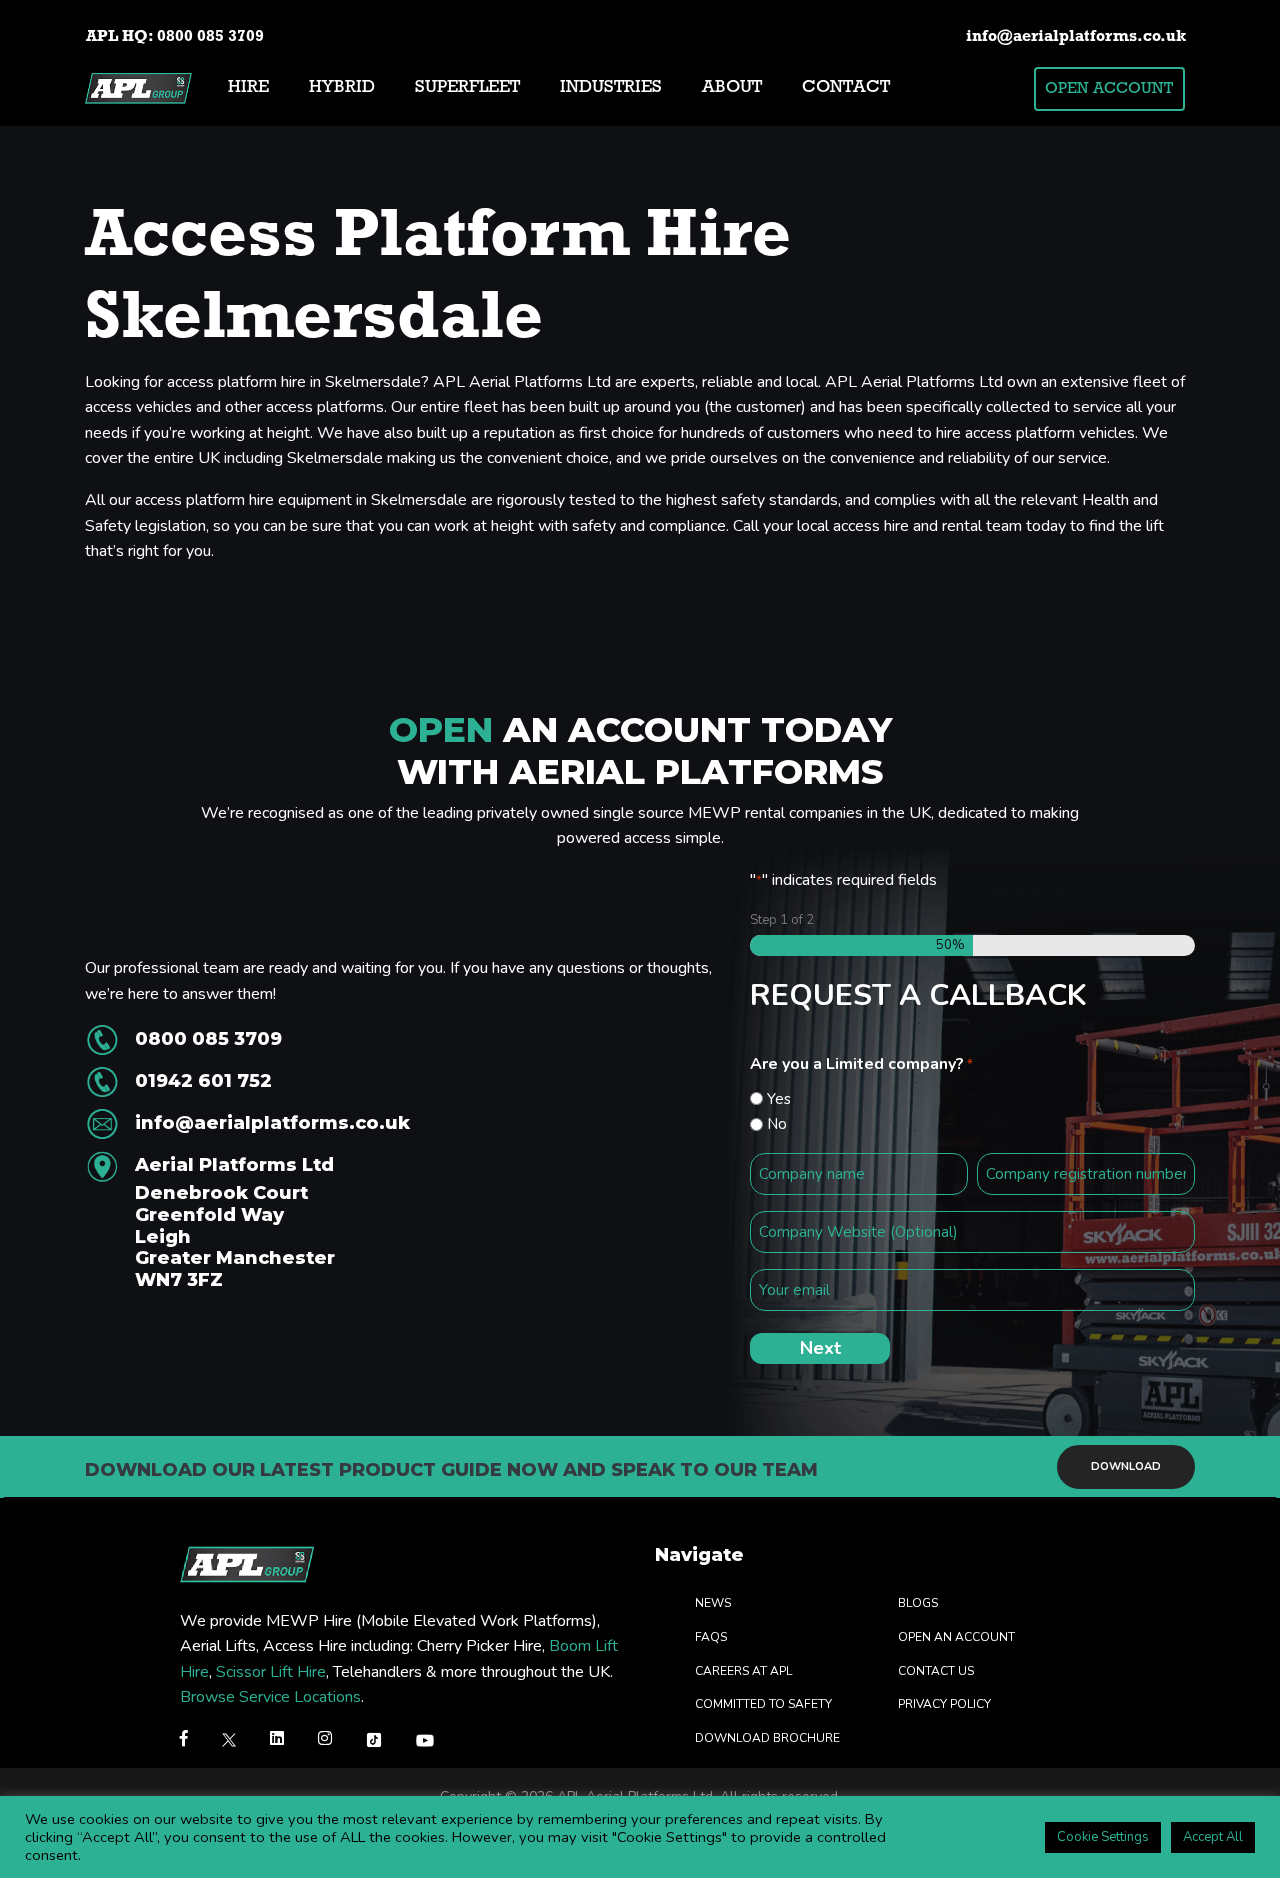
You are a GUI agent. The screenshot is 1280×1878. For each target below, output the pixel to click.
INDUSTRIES (611, 88)
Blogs (918, 1604)
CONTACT (846, 88)
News (713, 1604)
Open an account (956, 1637)
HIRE (248, 88)
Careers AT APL (743, 1671)
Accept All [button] (1213, 1837)
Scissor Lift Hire (271, 1672)
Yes (779, 1099)
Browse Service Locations (270, 1698)
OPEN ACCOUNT (1109, 89)
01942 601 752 (203, 1081)
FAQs (711, 1637)
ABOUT (732, 88)
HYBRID (342, 88)
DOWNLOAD (1126, 1465)
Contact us (936, 1671)
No (777, 1124)
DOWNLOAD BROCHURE (767, 1738)
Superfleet (467, 88)
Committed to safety (763, 1705)
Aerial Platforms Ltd (235, 1222)
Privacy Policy (944, 1705)
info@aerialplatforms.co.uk (1076, 37)
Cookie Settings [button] (1103, 1837)
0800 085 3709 (210, 37)
